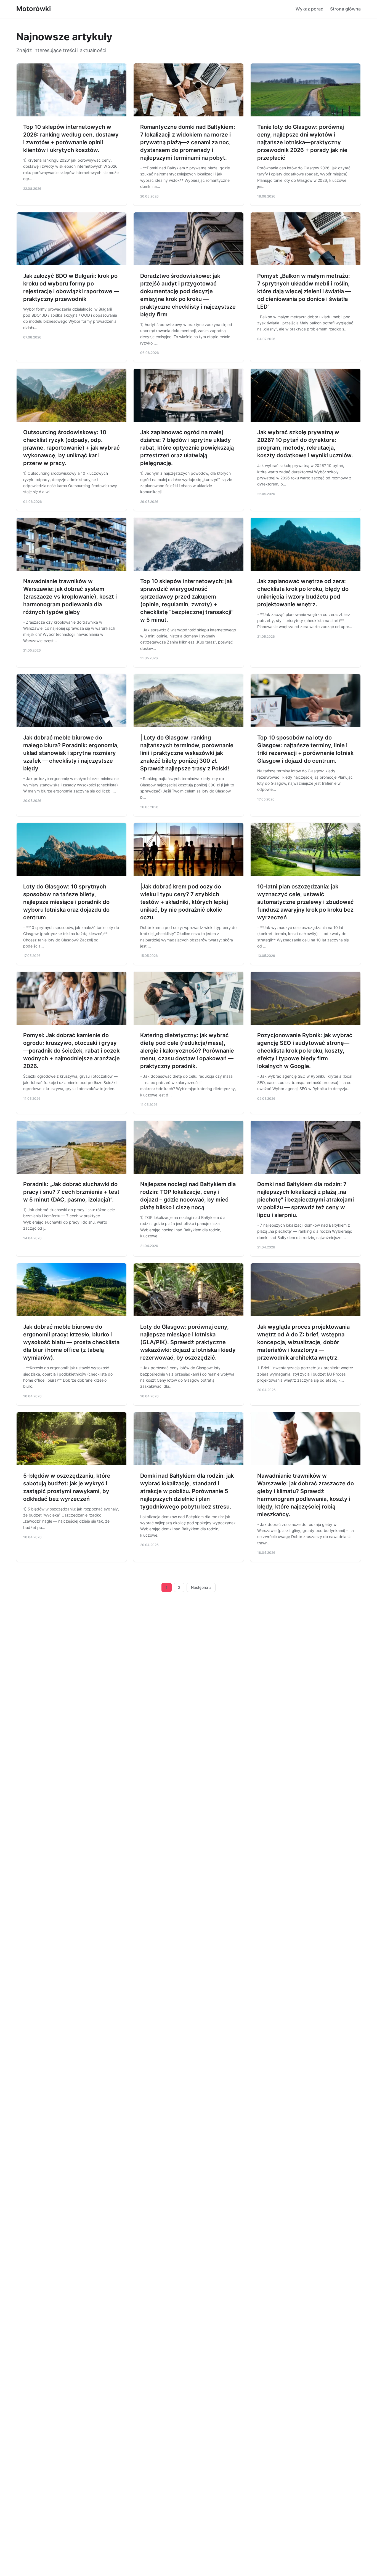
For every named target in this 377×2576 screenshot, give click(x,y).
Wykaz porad (310, 9)
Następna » (201, 1587)
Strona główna (345, 9)
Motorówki (34, 9)
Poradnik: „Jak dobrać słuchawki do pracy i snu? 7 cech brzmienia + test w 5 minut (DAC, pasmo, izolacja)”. (71, 1192)
